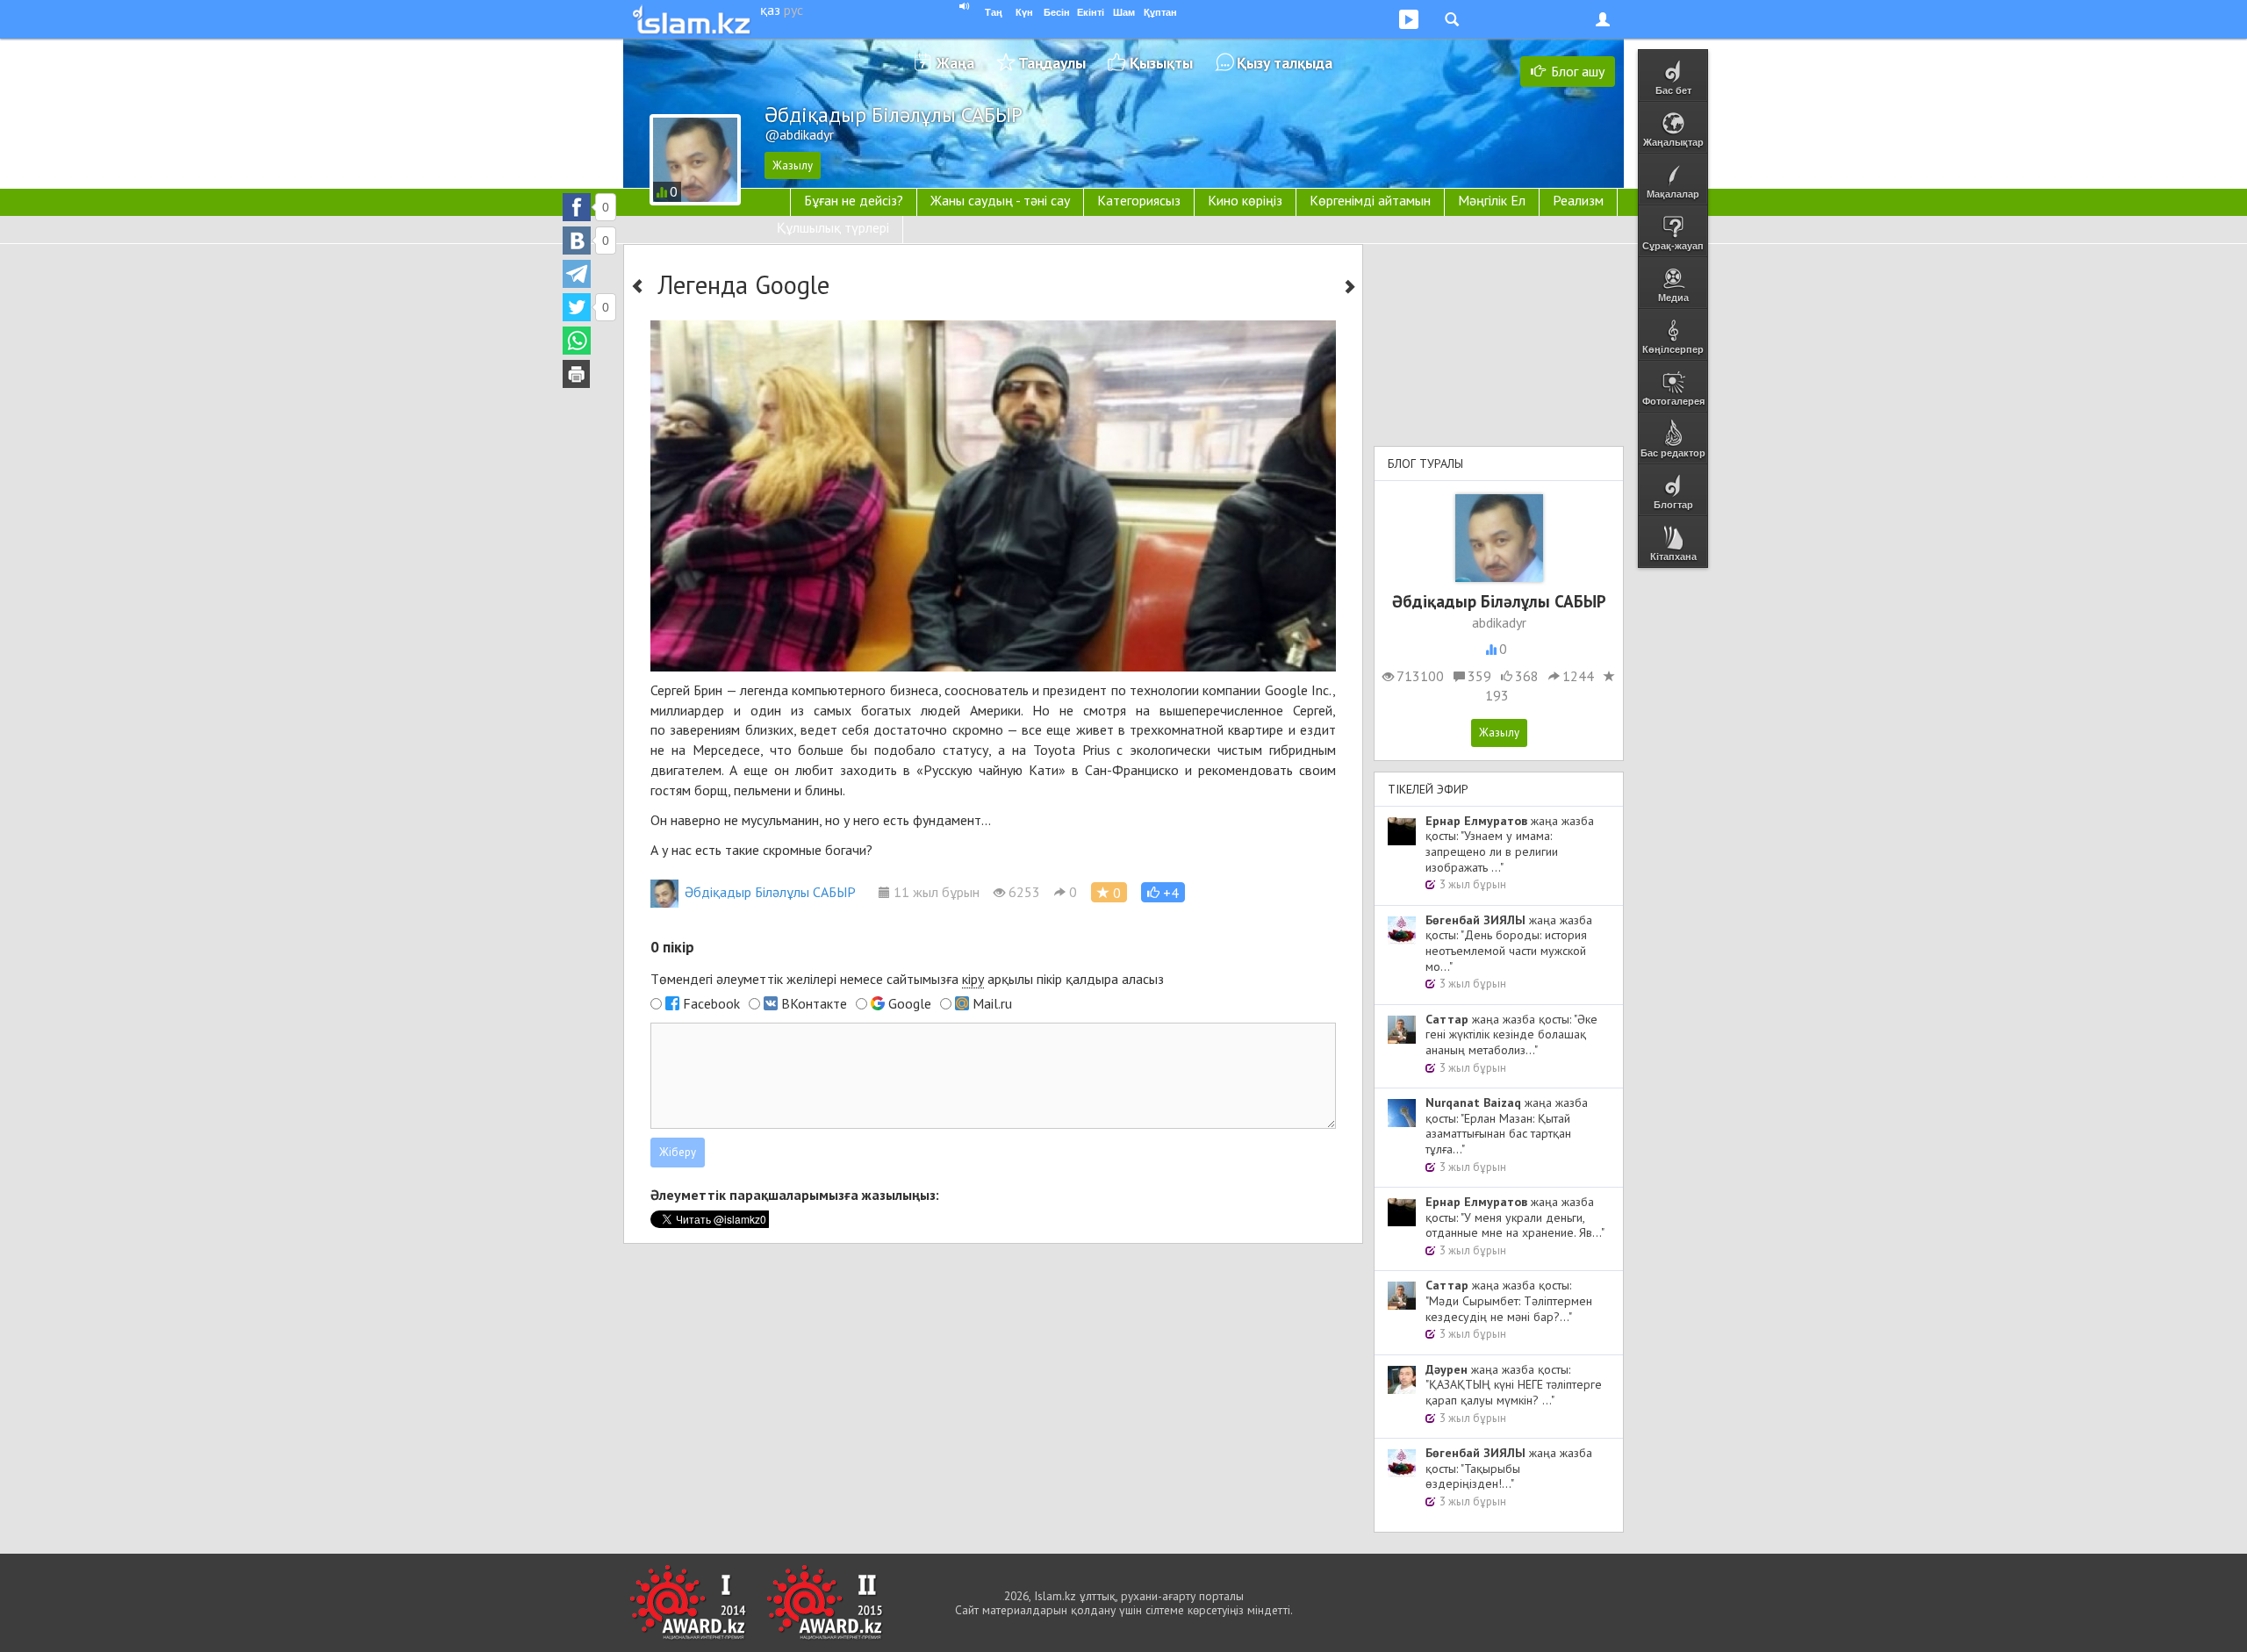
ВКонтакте (814, 1003)
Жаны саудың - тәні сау (1000, 200)
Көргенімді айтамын (1370, 200)
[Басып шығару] (577, 374)
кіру (973, 979)
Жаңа (955, 63)
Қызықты (1161, 63)
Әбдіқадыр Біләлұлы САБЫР (770, 892)
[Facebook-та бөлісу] (577, 207)
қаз (770, 10)
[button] (1163, 892)
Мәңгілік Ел (1492, 200)
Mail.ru (992, 1003)
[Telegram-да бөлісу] (577, 274)
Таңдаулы (1052, 63)
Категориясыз (1139, 200)
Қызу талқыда (1285, 63)
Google (910, 1003)
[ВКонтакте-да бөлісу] (577, 241)
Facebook (711, 1003)
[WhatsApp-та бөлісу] (577, 341)
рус (793, 10)
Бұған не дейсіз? (854, 200)
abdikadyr (1499, 622)
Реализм (1578, 200)
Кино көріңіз (1245, 200)
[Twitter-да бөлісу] (577, 307)
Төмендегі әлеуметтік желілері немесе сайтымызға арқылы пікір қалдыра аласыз (907, 979)
